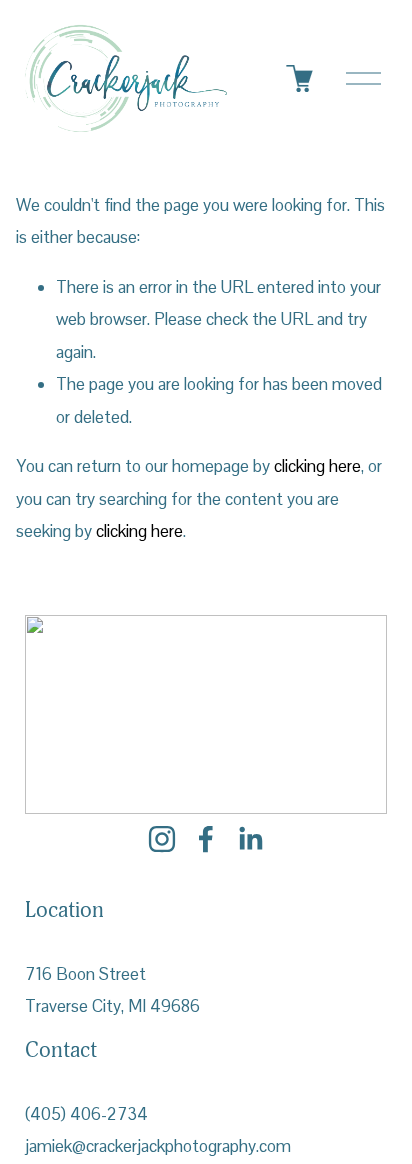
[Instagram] (162, 839)
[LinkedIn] (250, 839)
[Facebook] (206, 839)
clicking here (317, 466)
